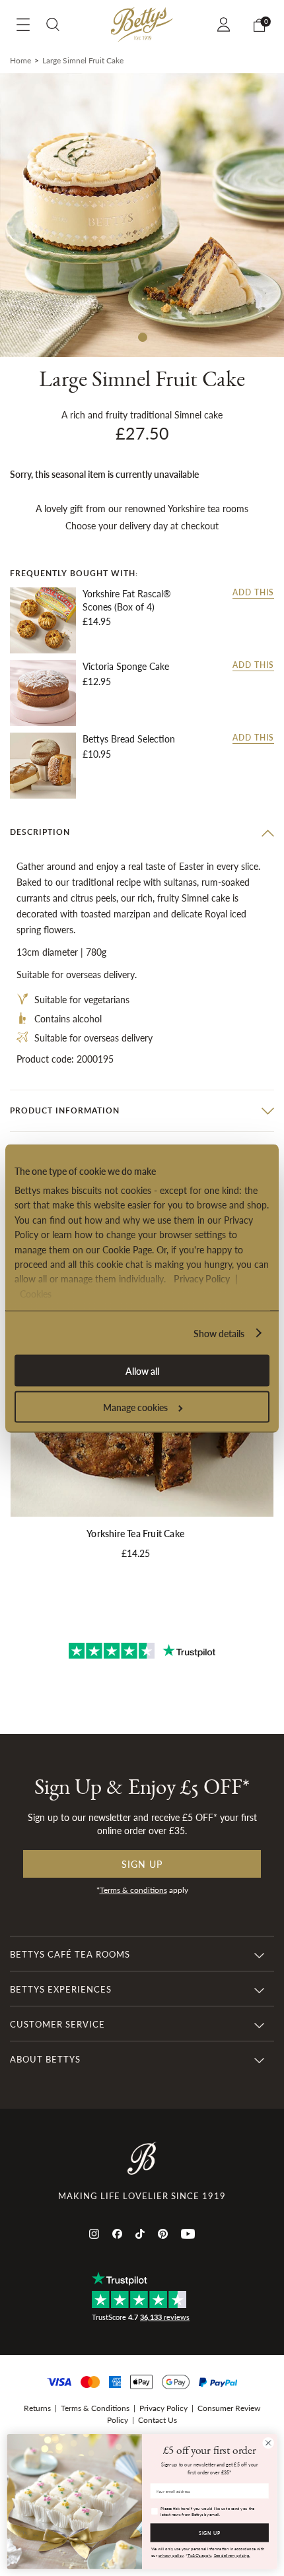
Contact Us (158, 2420)
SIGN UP (210, 2532)
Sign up (142, 1864)
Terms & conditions (133, 1890)
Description (40, 832)
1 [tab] (142, 337)
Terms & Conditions (95, 2408)
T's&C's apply (200, 2555)
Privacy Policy (202, 1278)
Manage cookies (135, 1406)
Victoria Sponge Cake (126, 666)
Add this (253, 593)
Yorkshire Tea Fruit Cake (135, 1533)
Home (20, 60)
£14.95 (97, 621)
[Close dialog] (268, 2443)
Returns (37, 2408)
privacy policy (171, 2555)
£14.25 (136, 1553)
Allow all (142, 1370)
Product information (65, 1110)
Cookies (36, 1293)
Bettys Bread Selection (129, 739)
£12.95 (97, 681)
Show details (219, 1333)
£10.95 (97, 754)
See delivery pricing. (232, 2555)
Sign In (226, 24)
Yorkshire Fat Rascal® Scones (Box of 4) (127, 600)
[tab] (142, 832)
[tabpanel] (142, 215)
